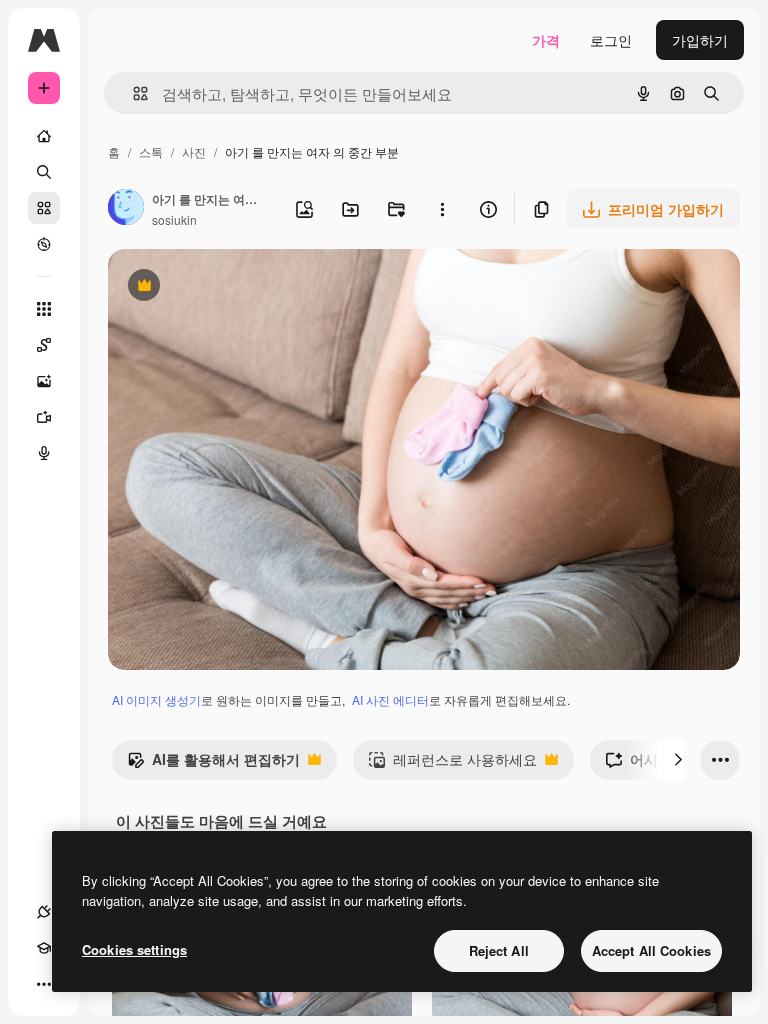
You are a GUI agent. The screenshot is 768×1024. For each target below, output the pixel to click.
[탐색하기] (44, 244)
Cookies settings (134, 949)
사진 (194, 151)
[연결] (44, 912)
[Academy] (44, 948)
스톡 (151, 151)
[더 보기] (44, 984)
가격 (546, 40)
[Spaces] (44, 345)
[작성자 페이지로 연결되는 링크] (126, 209)
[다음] (678, 760)
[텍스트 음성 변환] (44, 453)
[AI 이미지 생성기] (44, 381)
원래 (223, 287)
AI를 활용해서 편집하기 (213, 764)
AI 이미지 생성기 (156, 699)
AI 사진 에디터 (390, 699)
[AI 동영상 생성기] (44, 417)
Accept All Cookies (651, 950)
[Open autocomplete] (132, 93)
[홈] (44, 136)
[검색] (44, 172)
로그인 (611, 40)
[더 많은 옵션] (442, 209)
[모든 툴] (44, 309)
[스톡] (44, 208)
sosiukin (174, 219)
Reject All (499, 950)
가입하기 (700, 40)
